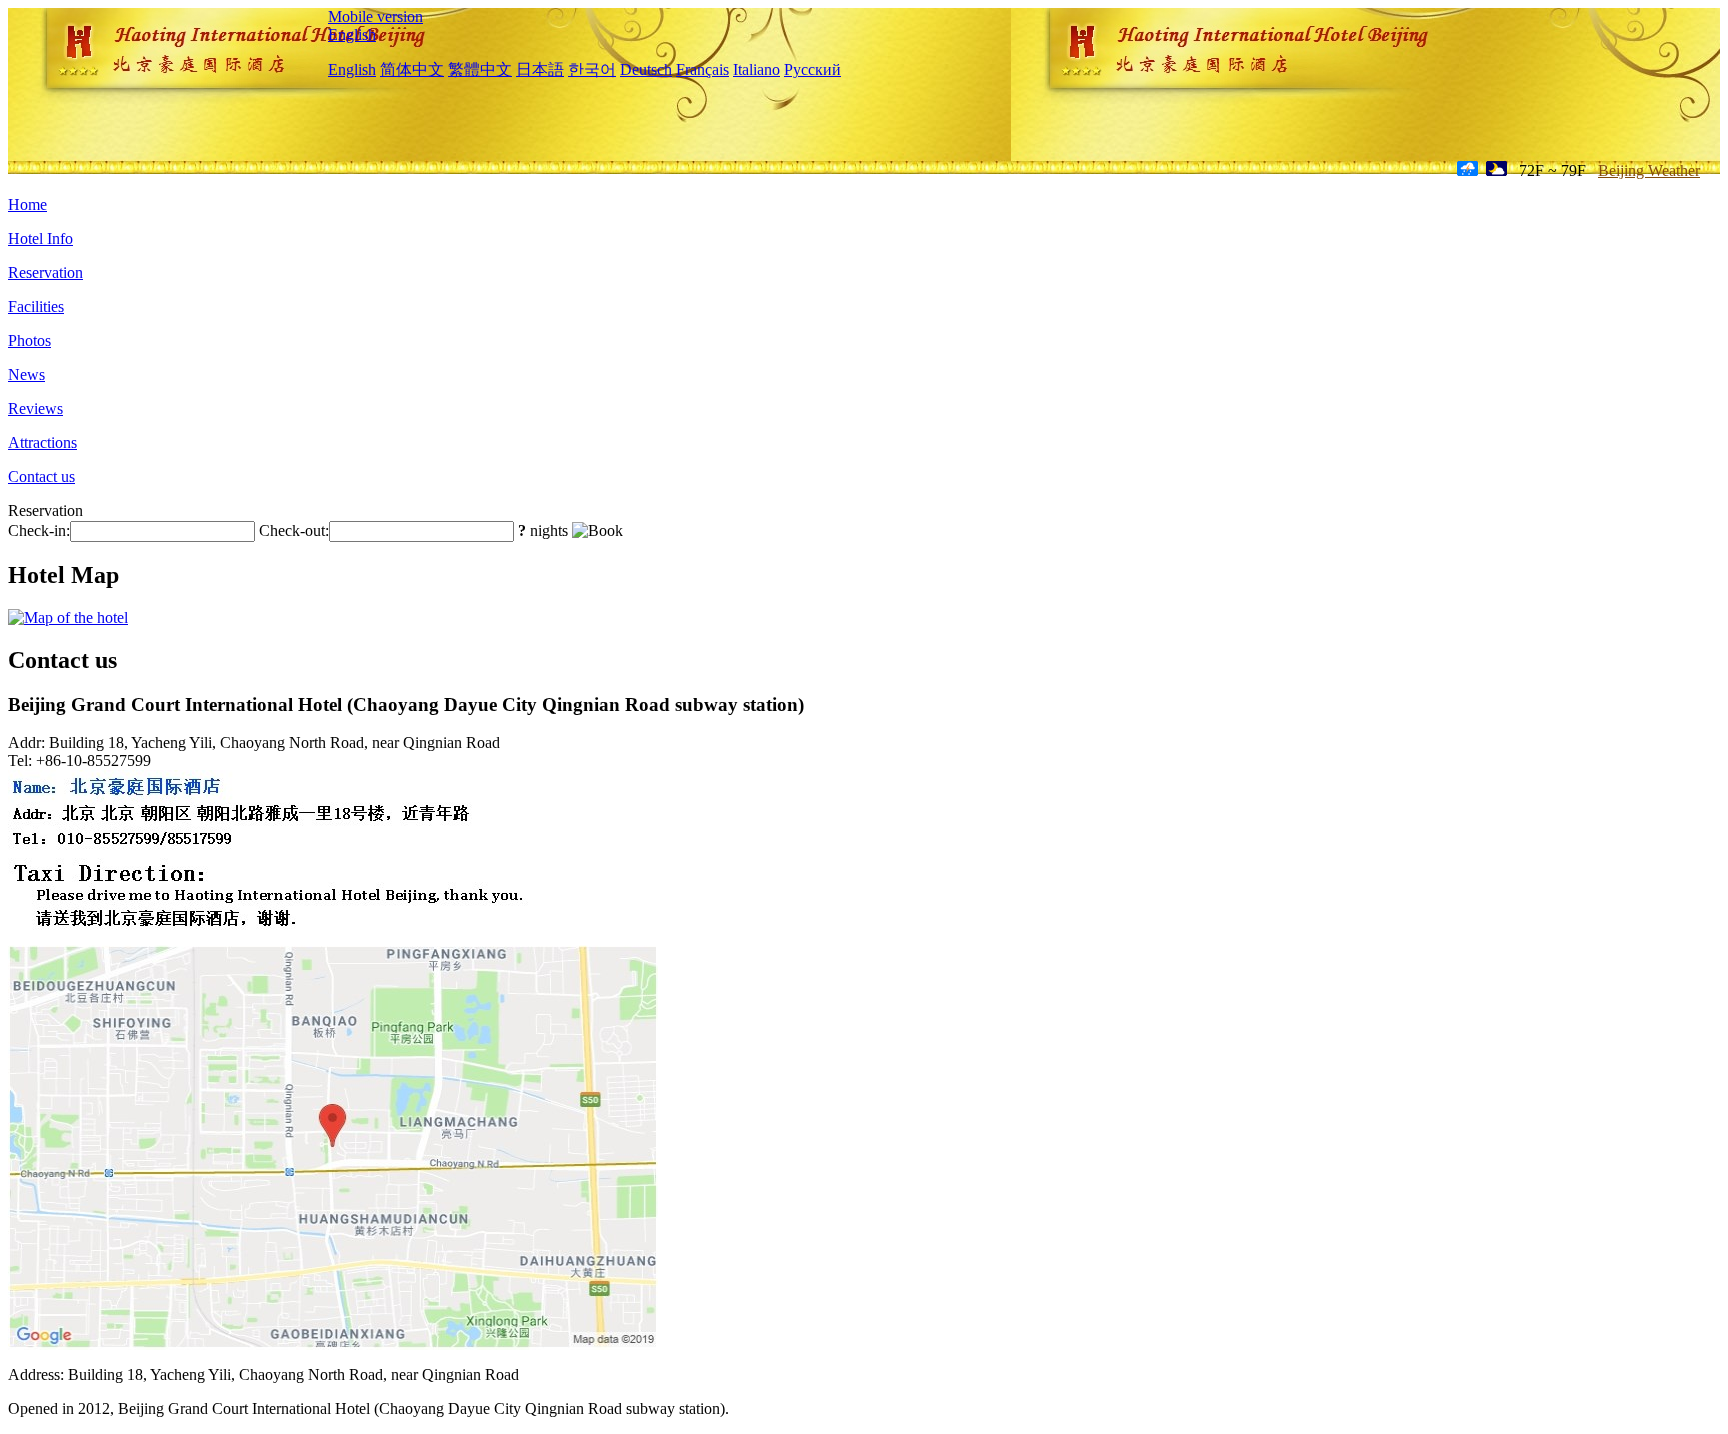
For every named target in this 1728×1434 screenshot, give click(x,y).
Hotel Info (40, 238)
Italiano (756, 69)
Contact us (41, 476)
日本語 (540, 69)
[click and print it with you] (333, 1344)
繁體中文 (480, 69)
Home (27, 204)
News (26, 374)
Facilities (36, 306)
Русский (812, 69)
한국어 (592, 69)
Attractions (42, 442)
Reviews (35, 408)
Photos (29, 340)
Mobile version (375, 16)
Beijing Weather (1649, 170)
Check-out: (294, 530)
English (352, 34)
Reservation (45, 272)
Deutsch (646, 69)
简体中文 (412, 69)
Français (702, 69)
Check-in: (39, 530)
